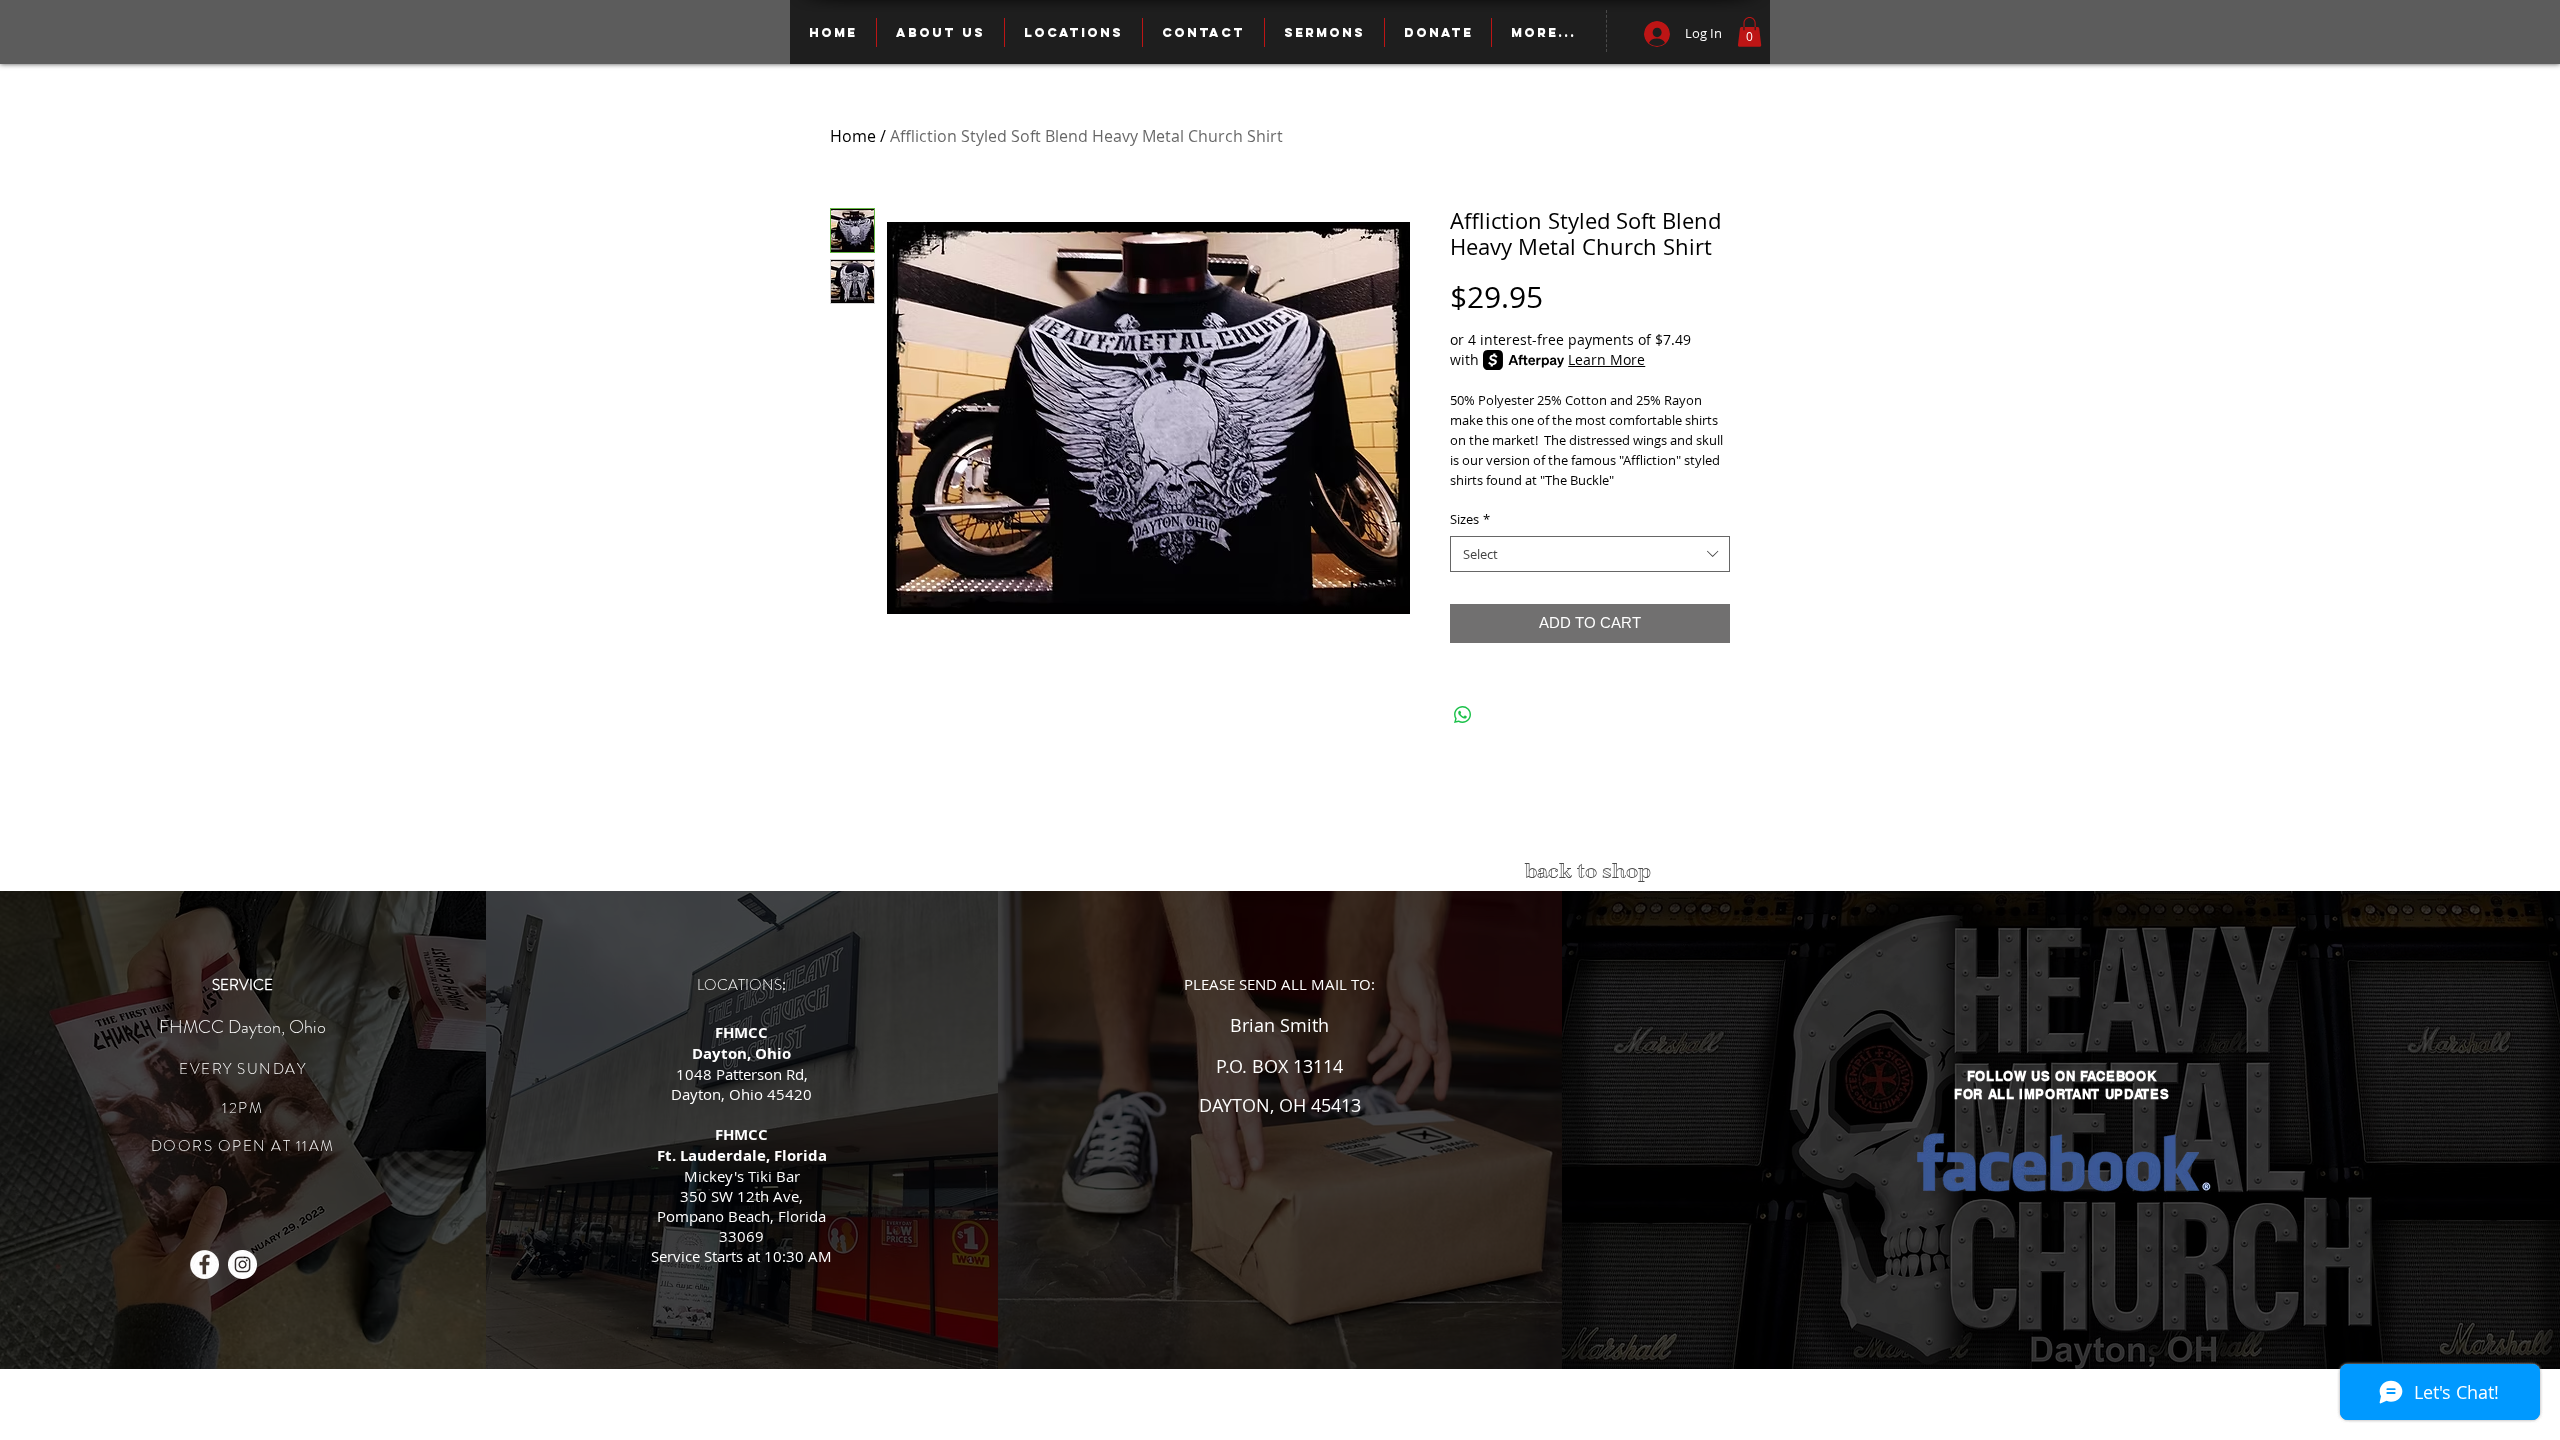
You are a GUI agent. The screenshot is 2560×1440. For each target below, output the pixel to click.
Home (853, 136)
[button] (1749, 32)
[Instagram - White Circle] (242, 1264)
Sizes (1470, 519)
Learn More (1606, 359)
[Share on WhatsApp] (1463, 715)
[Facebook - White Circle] (204, 1264)
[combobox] (1590, 554)
